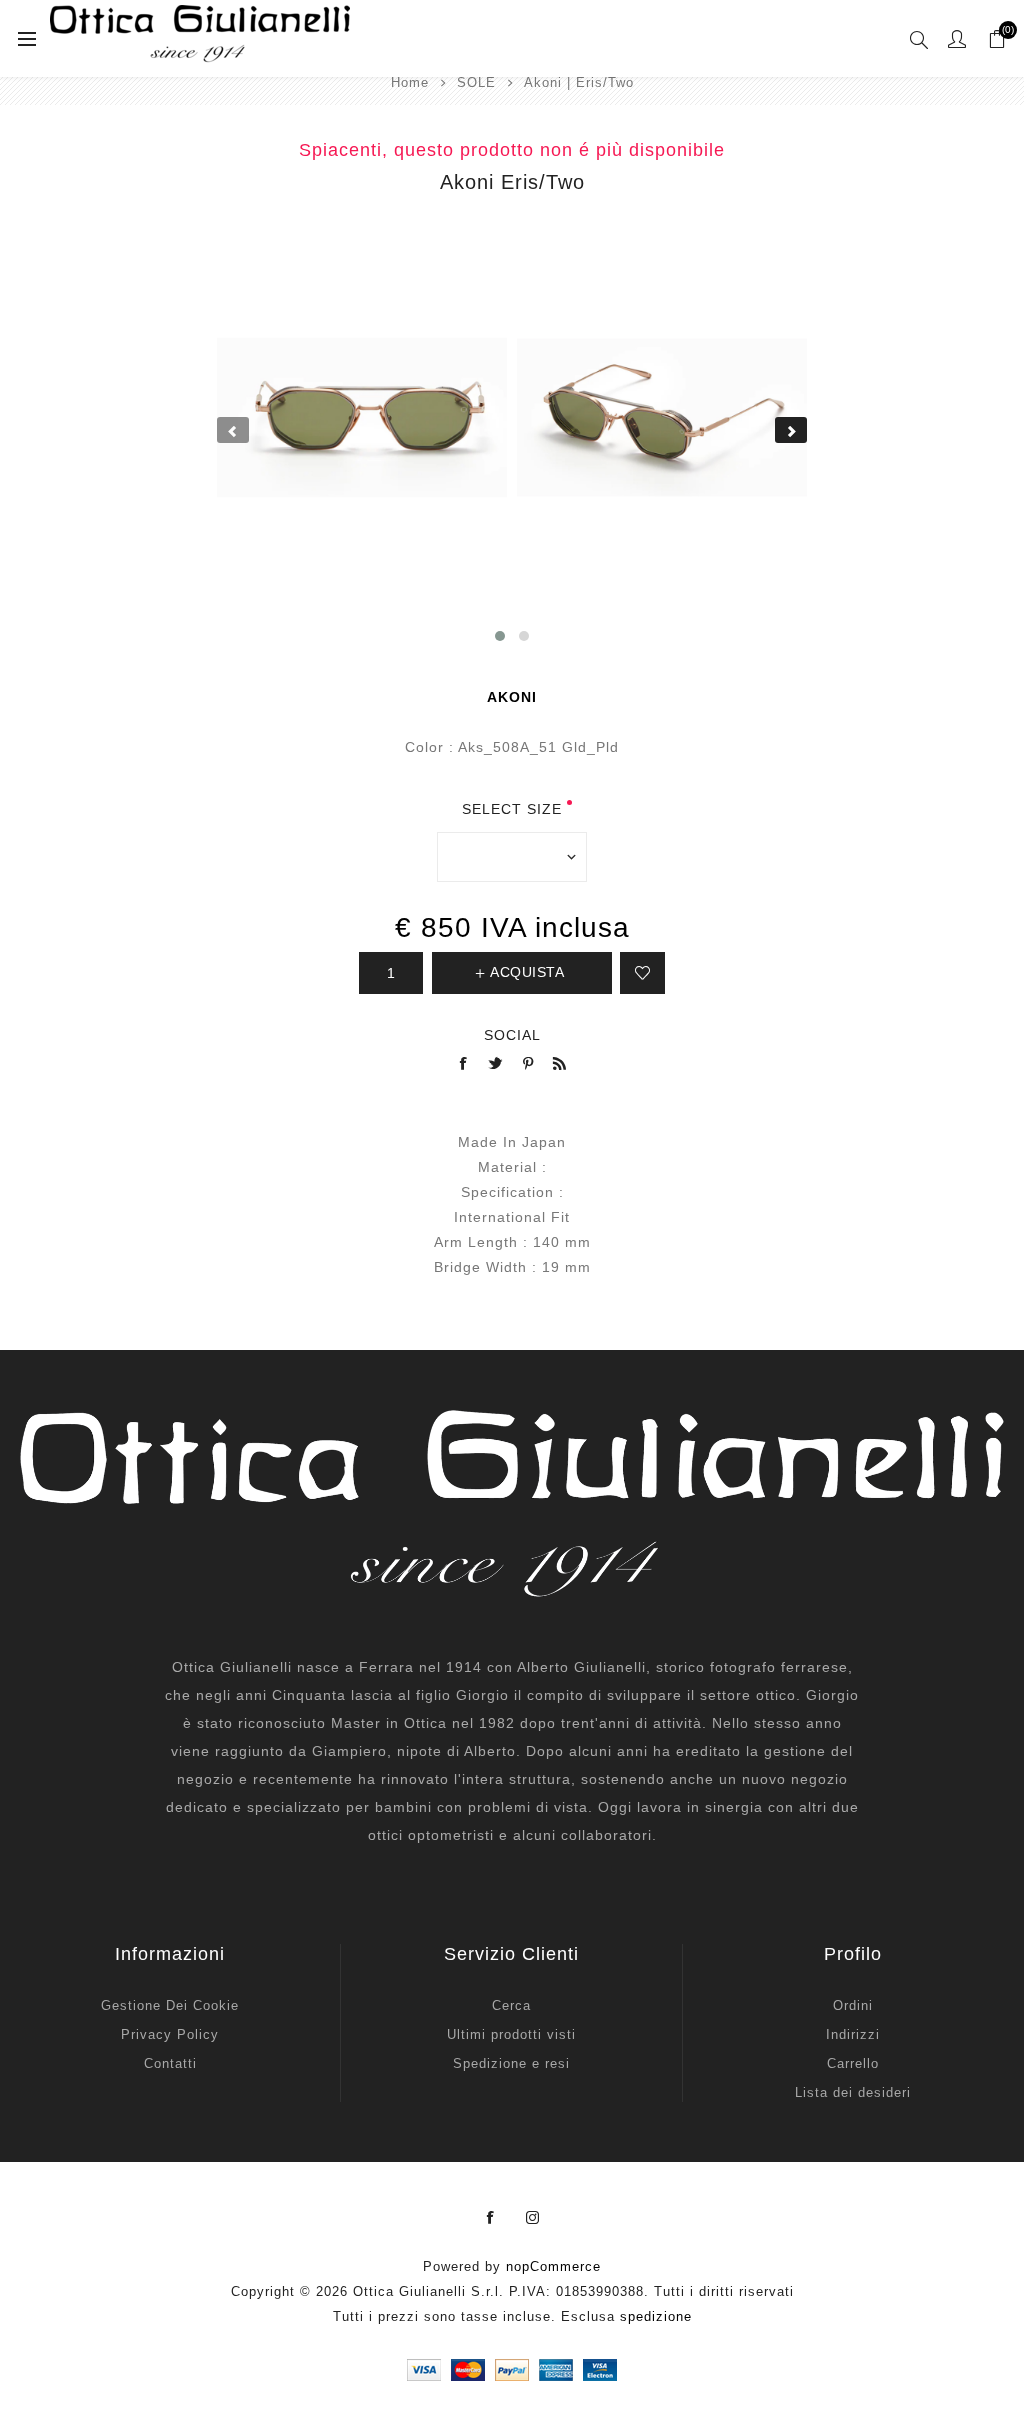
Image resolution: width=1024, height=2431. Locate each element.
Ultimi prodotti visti (511, 2034)
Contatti (170, 2063)
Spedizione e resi (511, 2063)
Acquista (527, 972)
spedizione (656, 2316)
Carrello (853, 2063)
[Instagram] (533, 2218)
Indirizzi (853, 2034)
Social (512, 1035)
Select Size (512, 809)
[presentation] (233, 430)
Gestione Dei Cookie (170, 2005)
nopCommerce (553, 2266)
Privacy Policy (170, 2034)
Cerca (511, 2005)
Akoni (512, 697)
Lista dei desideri (853, 2092)
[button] (500, 636)
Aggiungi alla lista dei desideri (642, 973)
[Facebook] (491, 2218)
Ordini (853, 2005)
